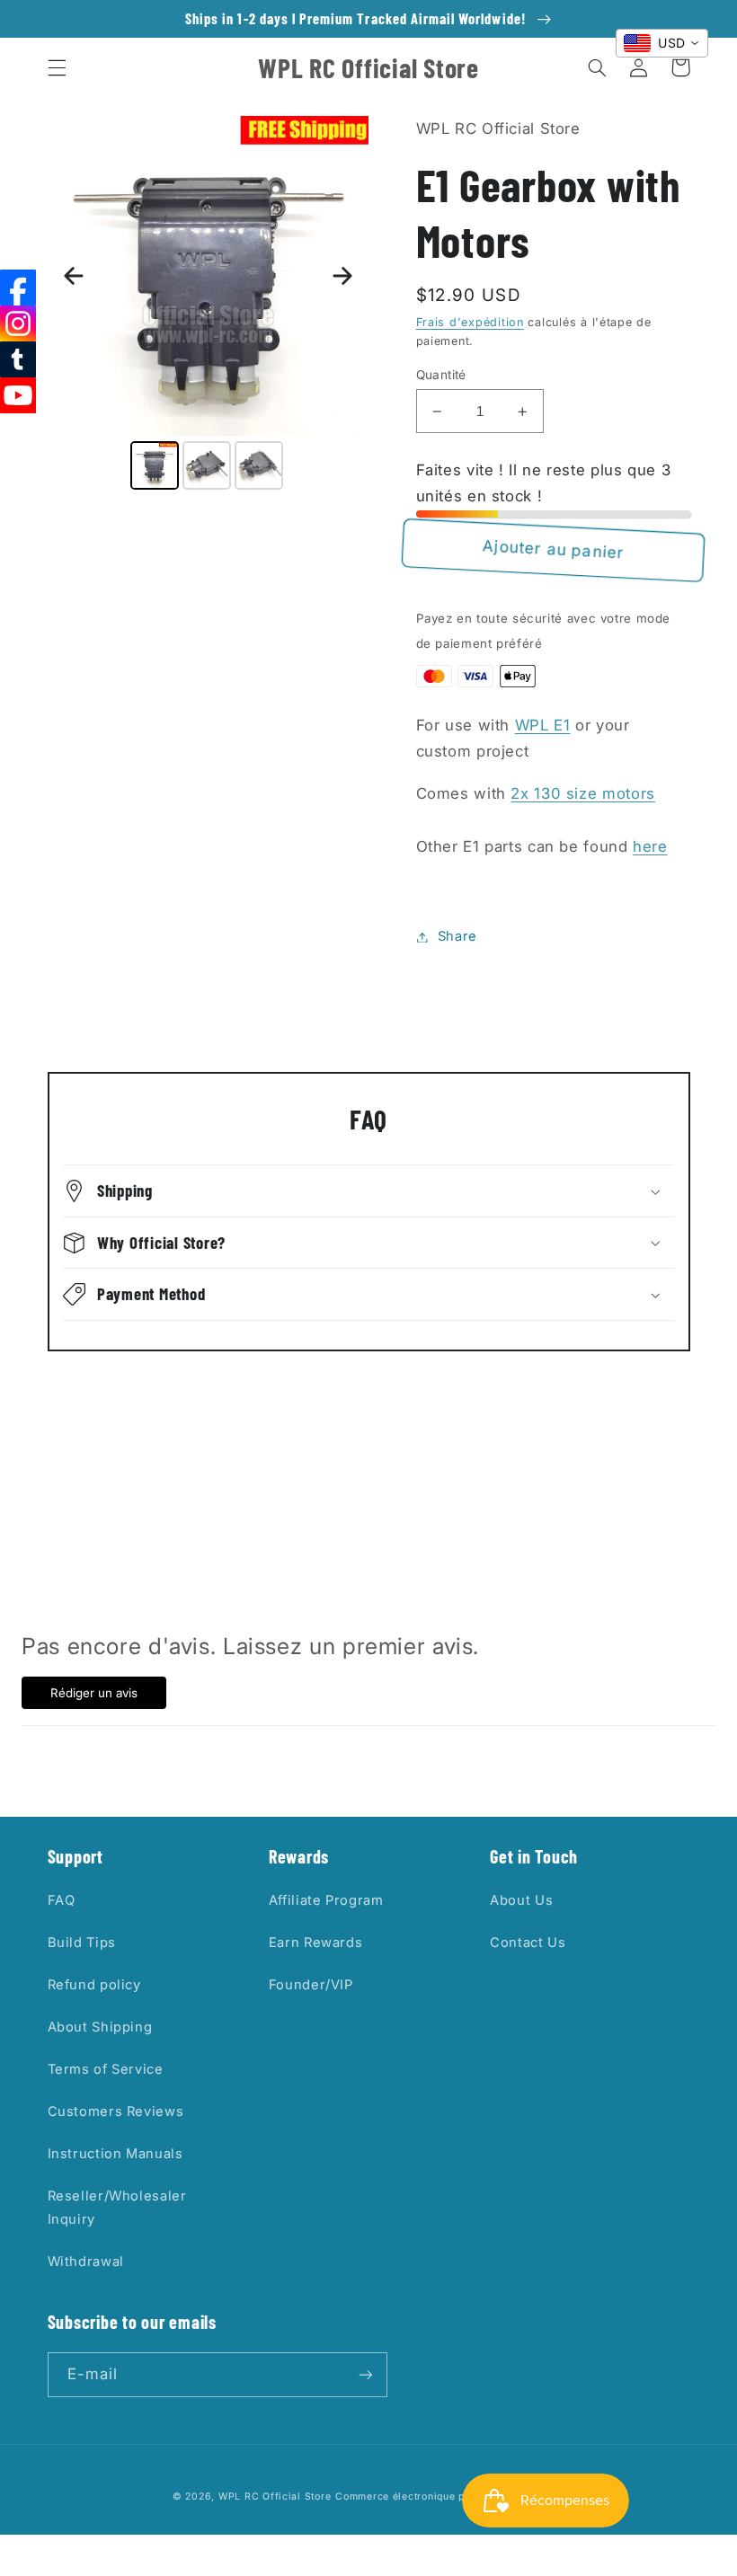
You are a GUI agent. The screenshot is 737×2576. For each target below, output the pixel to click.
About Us (521, 1900)
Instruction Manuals (115, 2154)
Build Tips (82, 1943)
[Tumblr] (18, 359)
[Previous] (74, 276)
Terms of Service (106, 2069)
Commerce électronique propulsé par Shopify (450, 2496)
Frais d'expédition (470, 322)
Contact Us (528, 1943)
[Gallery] (209, 305)
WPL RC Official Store (275, 2496)
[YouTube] (18, 395)
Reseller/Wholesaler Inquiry (117, 2208)
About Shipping (100, 2027)
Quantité (441, 375)
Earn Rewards (316, 1943)
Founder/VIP (311, 1985)
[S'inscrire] (365, 2374)
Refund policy (94, 1985)
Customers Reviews (116, 2111)
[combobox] (662, 43)
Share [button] (457, 936)
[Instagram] (18, 323)
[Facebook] (18, 288)
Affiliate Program (326, 1900)
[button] (57, 67)
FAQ (62, 1900)
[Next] (342, 276)
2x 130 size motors (582, 793)
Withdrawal (86, 2262)
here (650, 846)
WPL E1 (543, 725)
